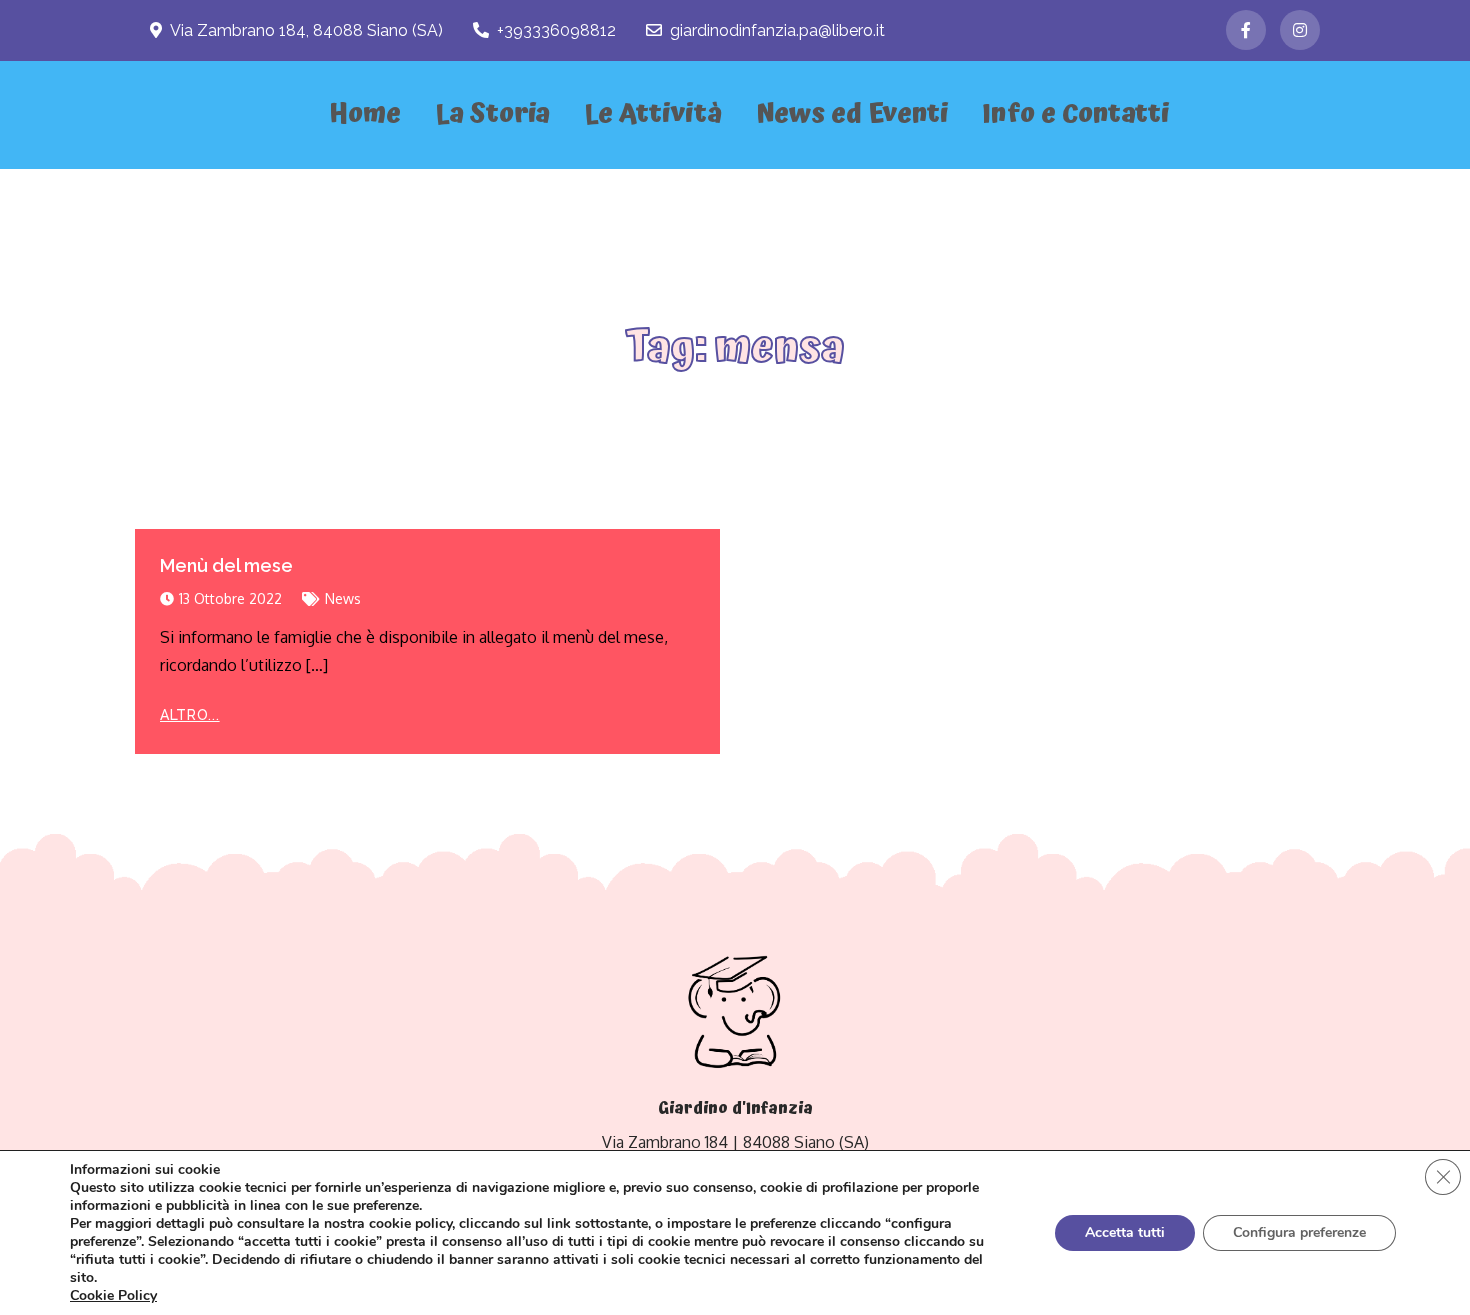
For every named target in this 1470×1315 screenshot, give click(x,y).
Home (365, 115)
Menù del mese (226, 565)
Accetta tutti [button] (1125, 1232)
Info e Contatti (1075, 115)
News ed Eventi (852, 115)
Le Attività (653, 115)
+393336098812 (556, 30)
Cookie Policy (113, 1295)
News (343, 598)
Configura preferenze (1299, 1232)
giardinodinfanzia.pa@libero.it (777, 30)
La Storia (492, 115)
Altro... (190, 715)
